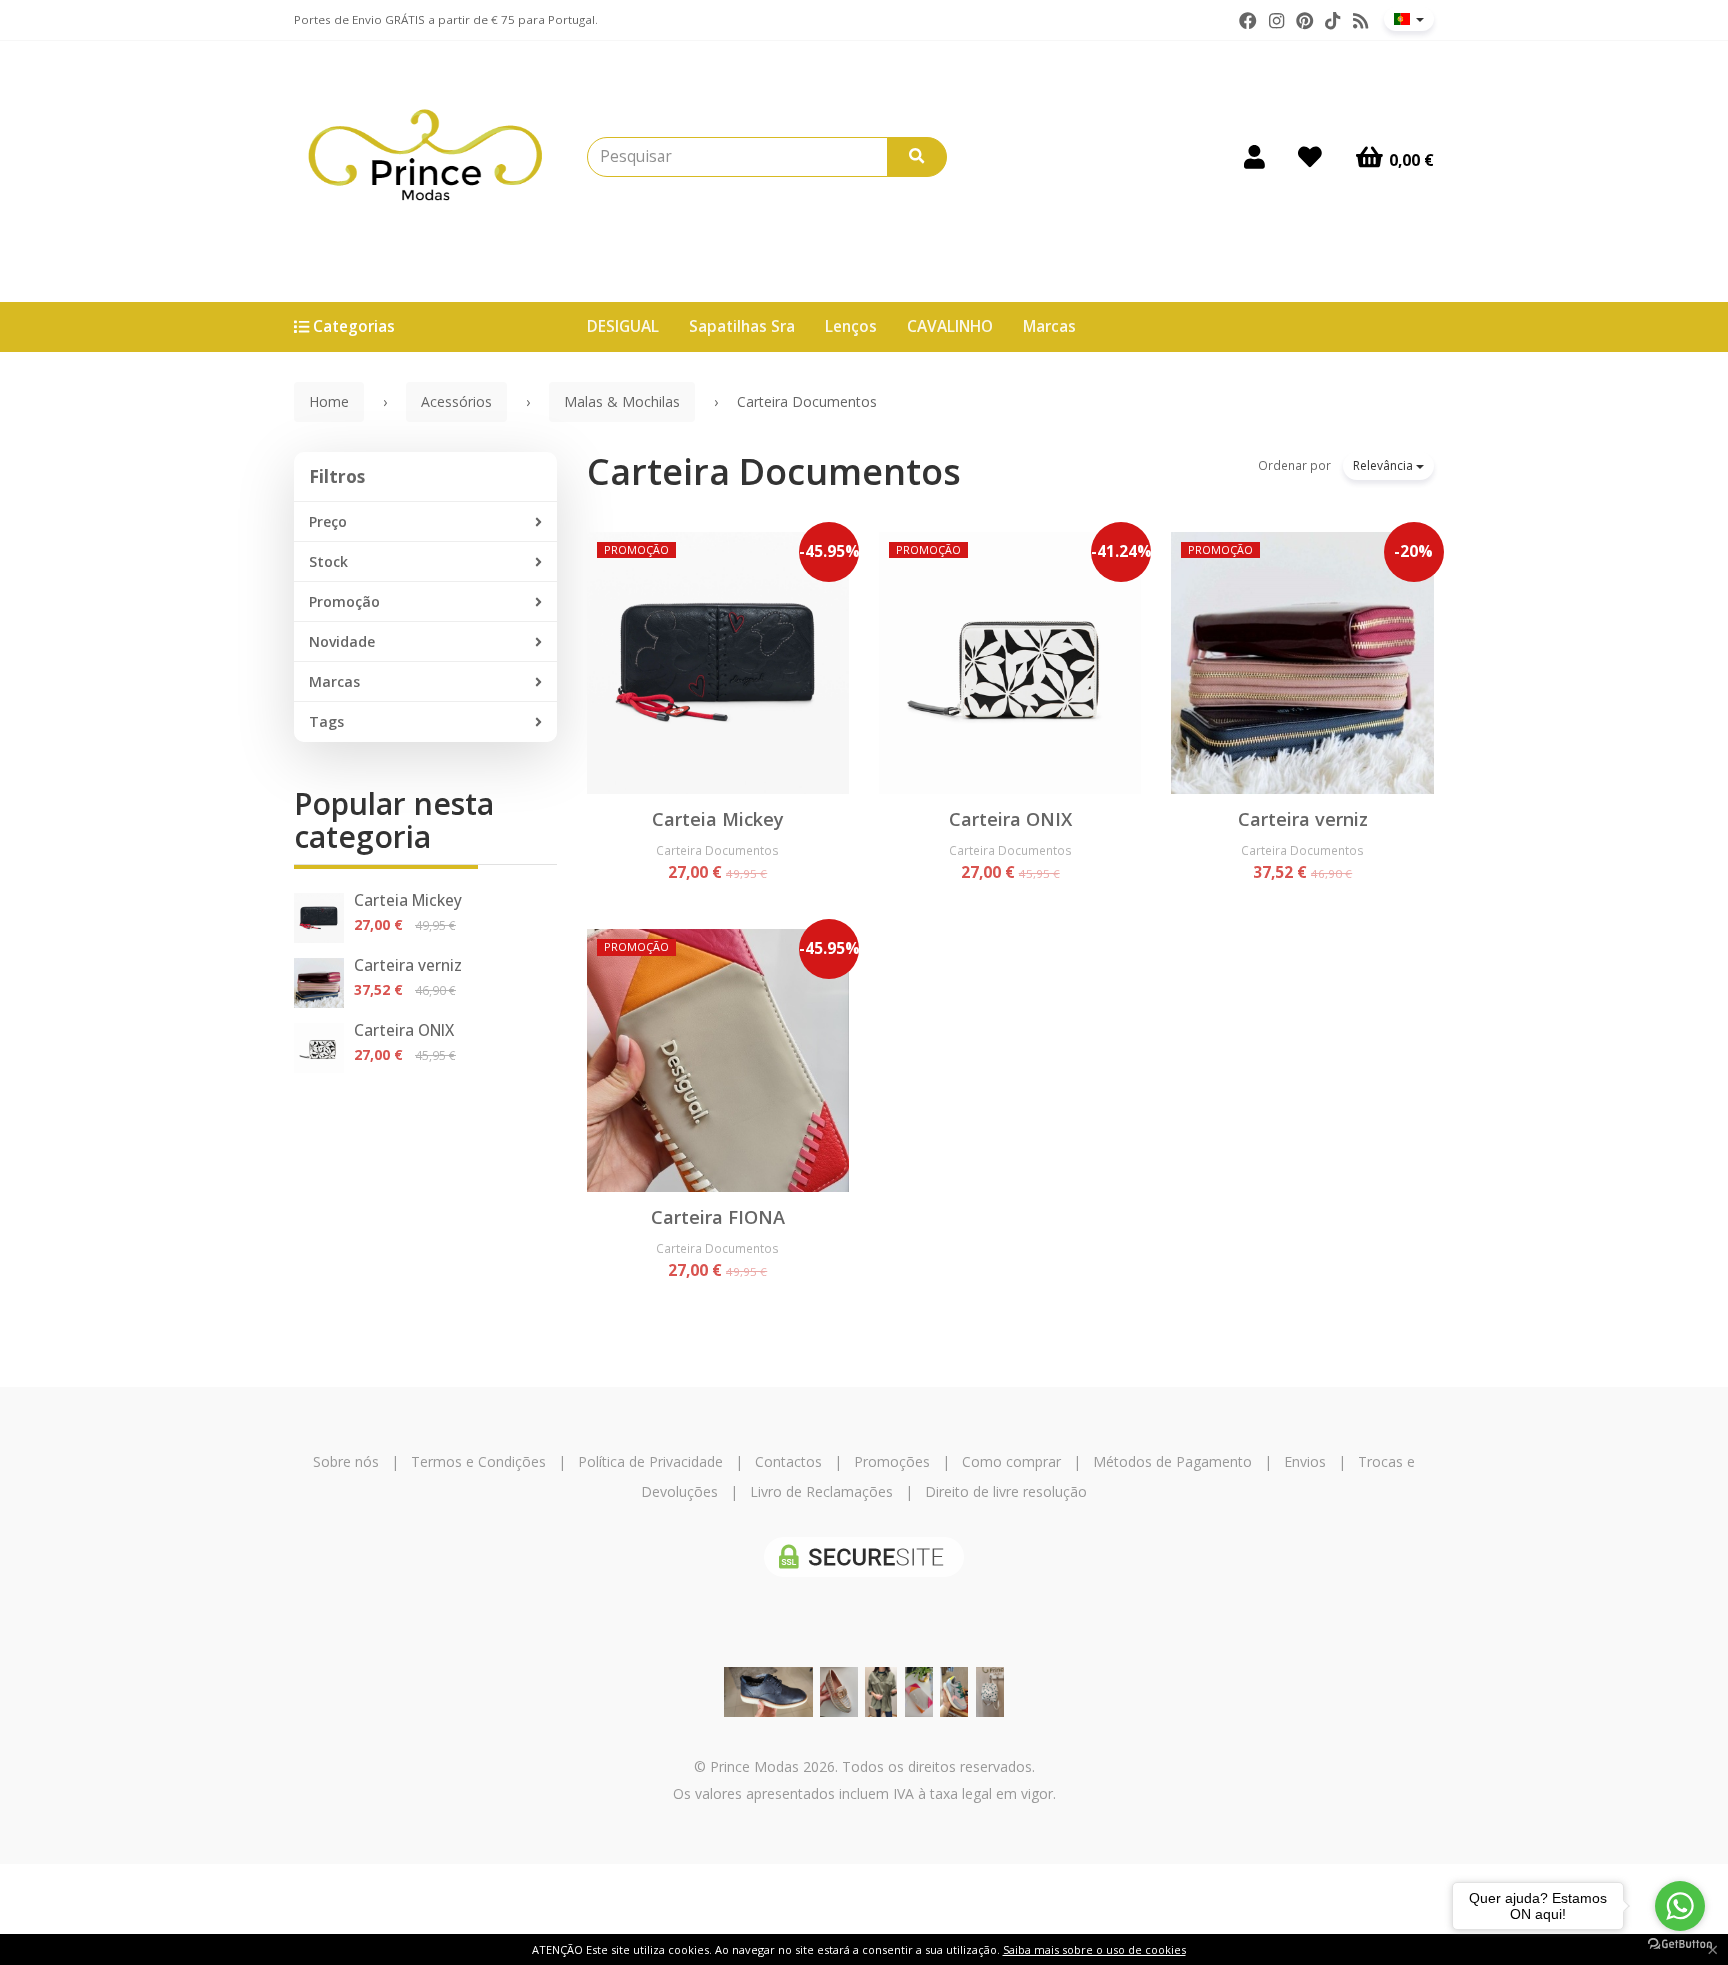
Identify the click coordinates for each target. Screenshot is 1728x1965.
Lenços (851, 326)
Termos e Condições (478, 1461)
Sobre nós (346, 1461)
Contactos (788, 1461)
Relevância (1384, 465)
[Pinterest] (1305, 21)
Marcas (1049, 326)
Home (329, 401)
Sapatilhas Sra (742, 326)
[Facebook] (1248, 21)
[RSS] (1360, 21)
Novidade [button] (342, 641)
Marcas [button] (334, 681)
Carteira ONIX (404, 1030)
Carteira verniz (408, 965)
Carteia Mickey (408, 900)
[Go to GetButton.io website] (1680, 1944)
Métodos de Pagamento (1172, 1461)
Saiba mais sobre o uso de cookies (1094, 1949)
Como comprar (1011, 1461)
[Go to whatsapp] (1680, 1906)
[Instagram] (1276, 21)
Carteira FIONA (718, 1217)
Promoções (892, 1461)
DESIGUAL (623, 326)
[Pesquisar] (917, 157)
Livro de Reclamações (821, 1491)
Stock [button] (328, 561)
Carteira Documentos (774, 471)
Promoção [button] (344, 601)
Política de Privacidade (650, 1461)
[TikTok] (1332, 21)
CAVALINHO (950, 326)
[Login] (1254, 157)
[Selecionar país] (1409, 19)
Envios (1305, 1461)
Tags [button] (326, 721)
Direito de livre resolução (1006, 1491)
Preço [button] (328, 521)
